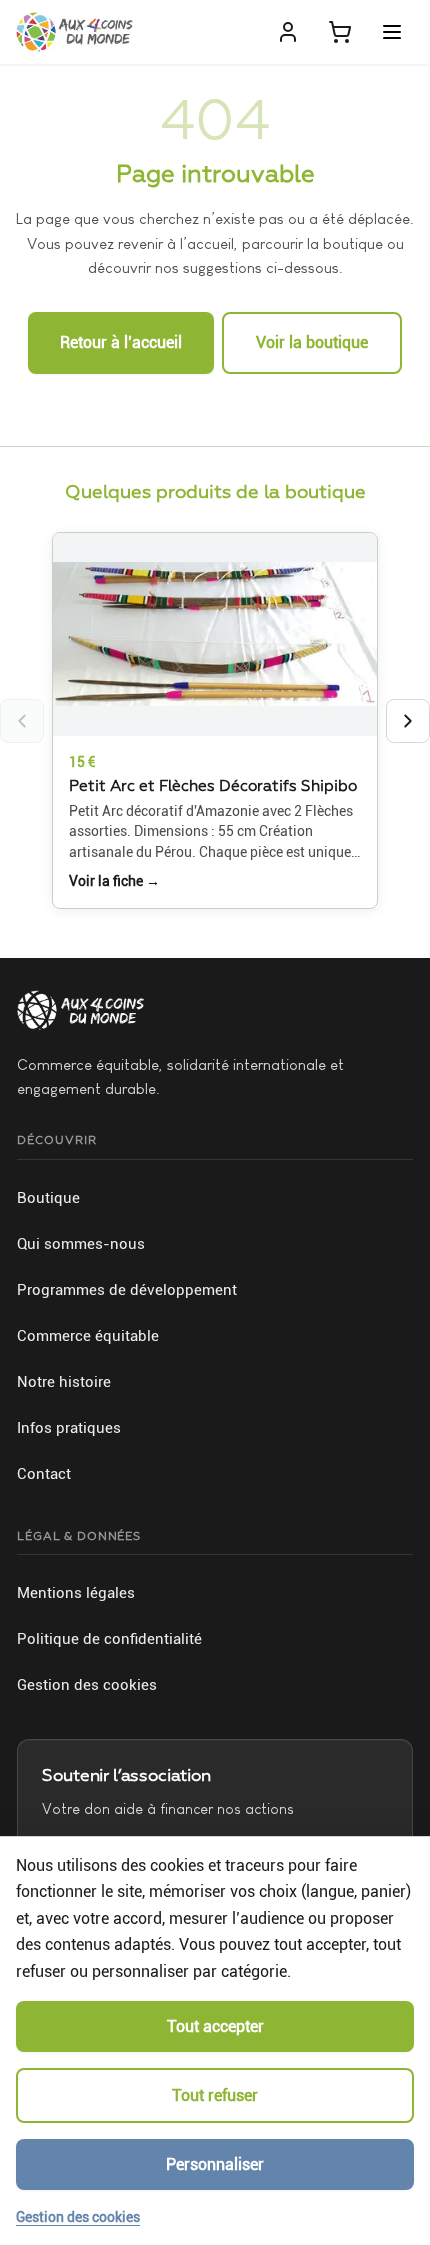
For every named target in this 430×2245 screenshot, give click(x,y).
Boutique (48, 1198)
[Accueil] (74, 32)
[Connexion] (288, 32)
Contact (44, 1474)
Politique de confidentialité (109, 1639)
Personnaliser (215, 2164)
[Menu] (392, 32)
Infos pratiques (69, 1428)
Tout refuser (215, 2095)
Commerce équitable (88, 1336)
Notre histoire (64, 1382)
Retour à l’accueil (121, 342)
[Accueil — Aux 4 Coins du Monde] (80, 1010)
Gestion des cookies (87, 1685)
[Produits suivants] (408, 721)
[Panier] (340, 32)
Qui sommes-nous (81, 1244)
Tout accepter (215, 2026)
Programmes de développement (127, 1290)
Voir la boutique (312, 342)
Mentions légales (76, 1593)
